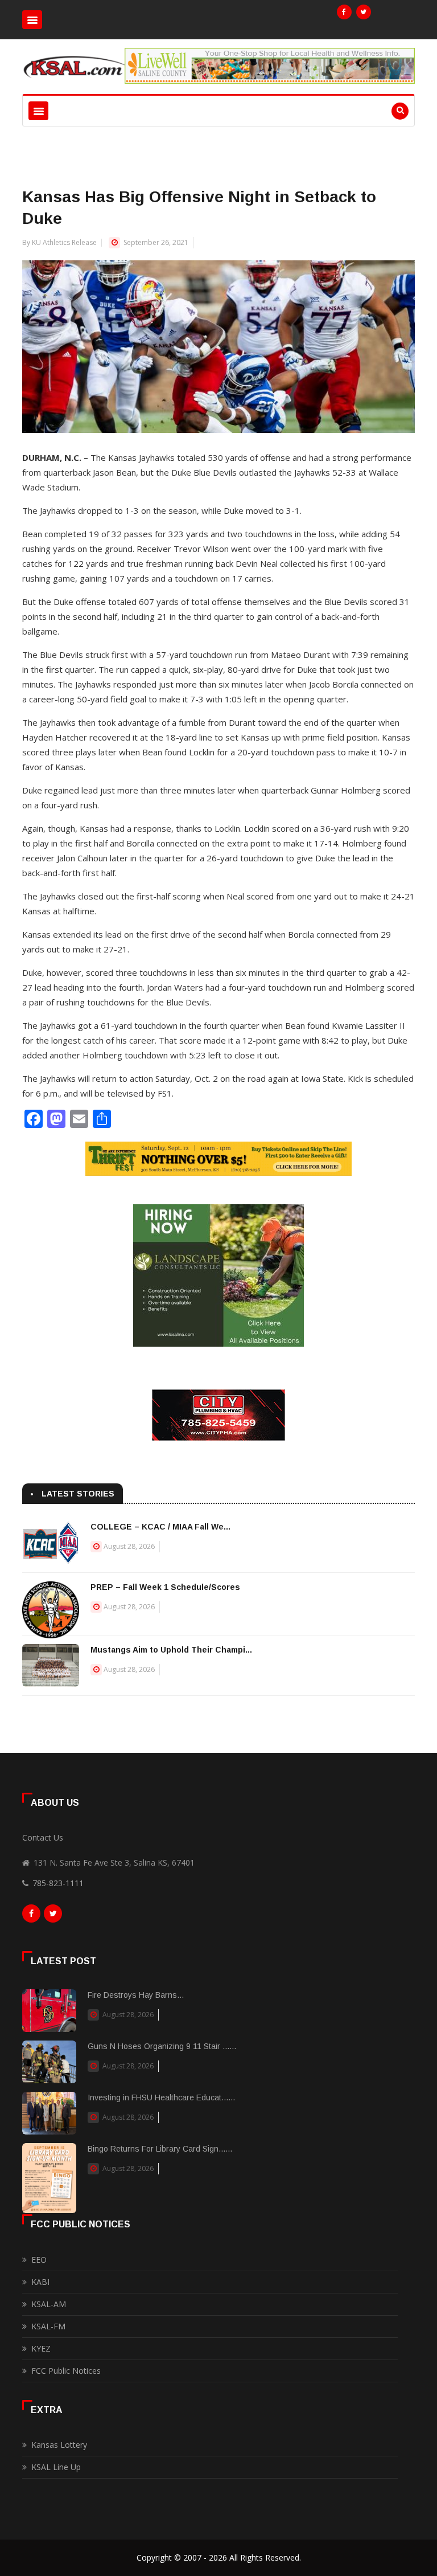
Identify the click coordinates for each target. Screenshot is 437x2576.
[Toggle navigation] (32, 20)
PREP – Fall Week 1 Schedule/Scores (165, 1587)
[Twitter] (364, 12)
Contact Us (43, 1837)
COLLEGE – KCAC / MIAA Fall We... (160, 1527)
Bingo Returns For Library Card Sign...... (160, 2149)
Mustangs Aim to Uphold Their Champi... (171, 1650)
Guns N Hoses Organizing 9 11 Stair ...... (162, 2046)
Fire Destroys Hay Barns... (136, 1995)
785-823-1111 (58, 1883)
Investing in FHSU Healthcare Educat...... (161, 2097)
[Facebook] (344, 12)
